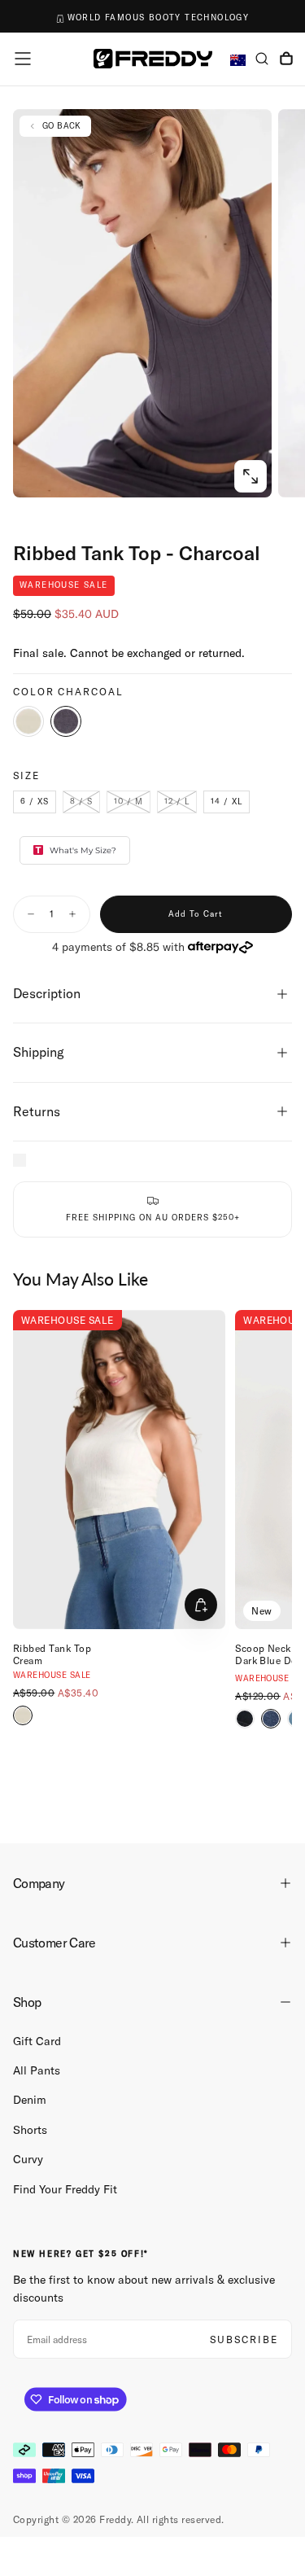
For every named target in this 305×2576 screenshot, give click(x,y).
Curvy (28, 2159)
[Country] (238, 61)
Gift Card (37, 2041)
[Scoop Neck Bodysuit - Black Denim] (245, 1719)
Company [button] (39, 1883)
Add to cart (196, 914)
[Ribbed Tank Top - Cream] (28, 721)
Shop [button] (27, 2002)
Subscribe (244, 2339)
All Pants (37, 2070)
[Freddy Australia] (153, 58)
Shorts (30, 2130)
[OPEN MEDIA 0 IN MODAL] (251, 476)
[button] (23, 59)
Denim (30, 2100)
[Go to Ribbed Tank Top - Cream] (119, 1470)
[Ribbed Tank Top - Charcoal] (66, 721)
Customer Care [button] (54, 1943)
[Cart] (286, 60)
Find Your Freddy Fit (65, 2189)
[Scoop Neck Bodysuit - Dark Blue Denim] (271, 1719)
